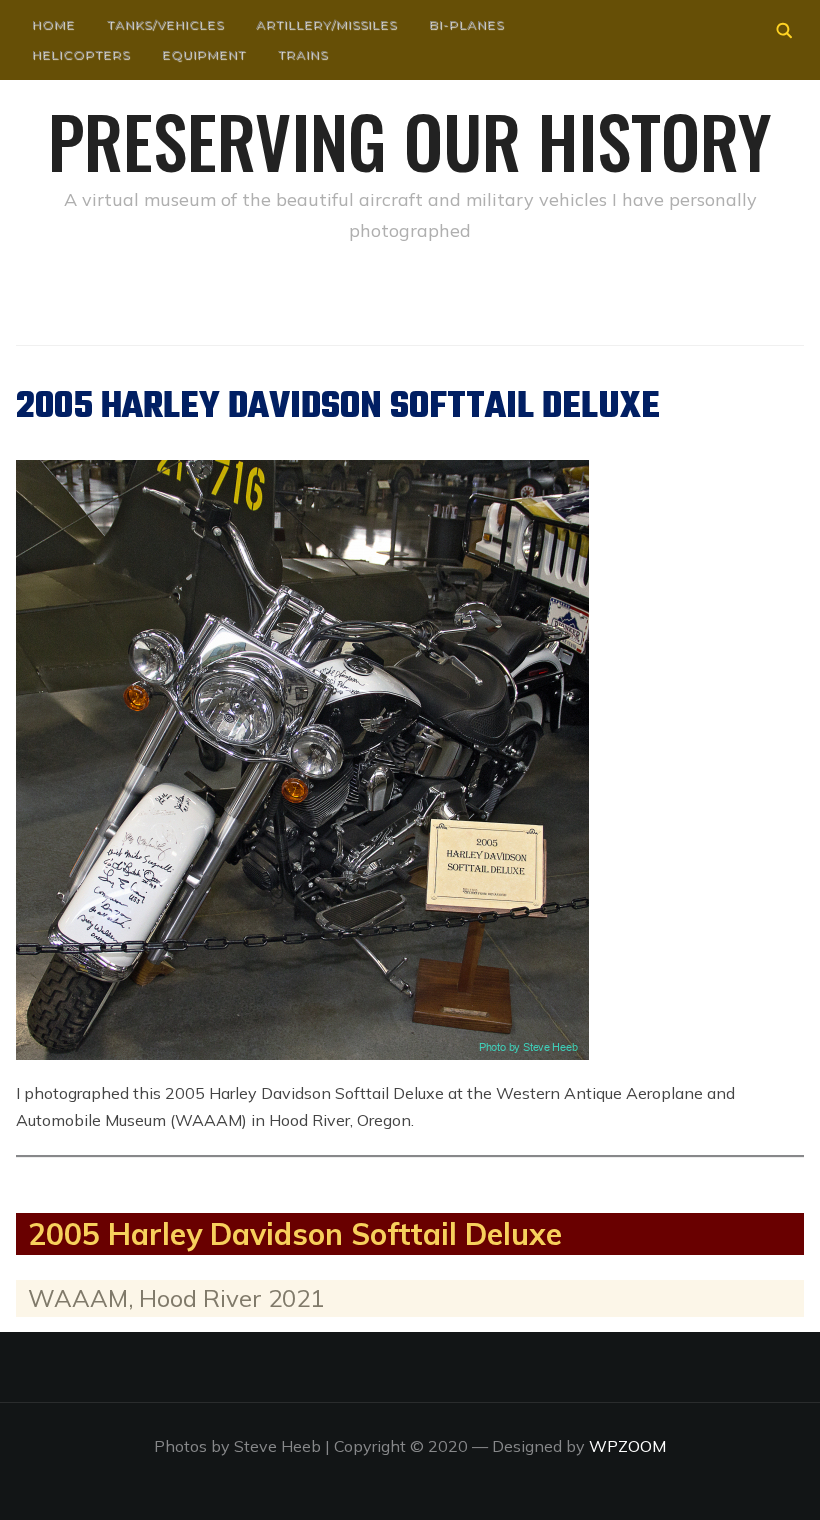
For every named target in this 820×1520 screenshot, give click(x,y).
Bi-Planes (466, 24)
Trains (303, 54)
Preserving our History (410, 140)
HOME (53, 24)
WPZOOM (627, 1446)
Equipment (204, 54)
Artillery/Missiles (326, 24)
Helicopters (81, 54)
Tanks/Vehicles (165, 24)
